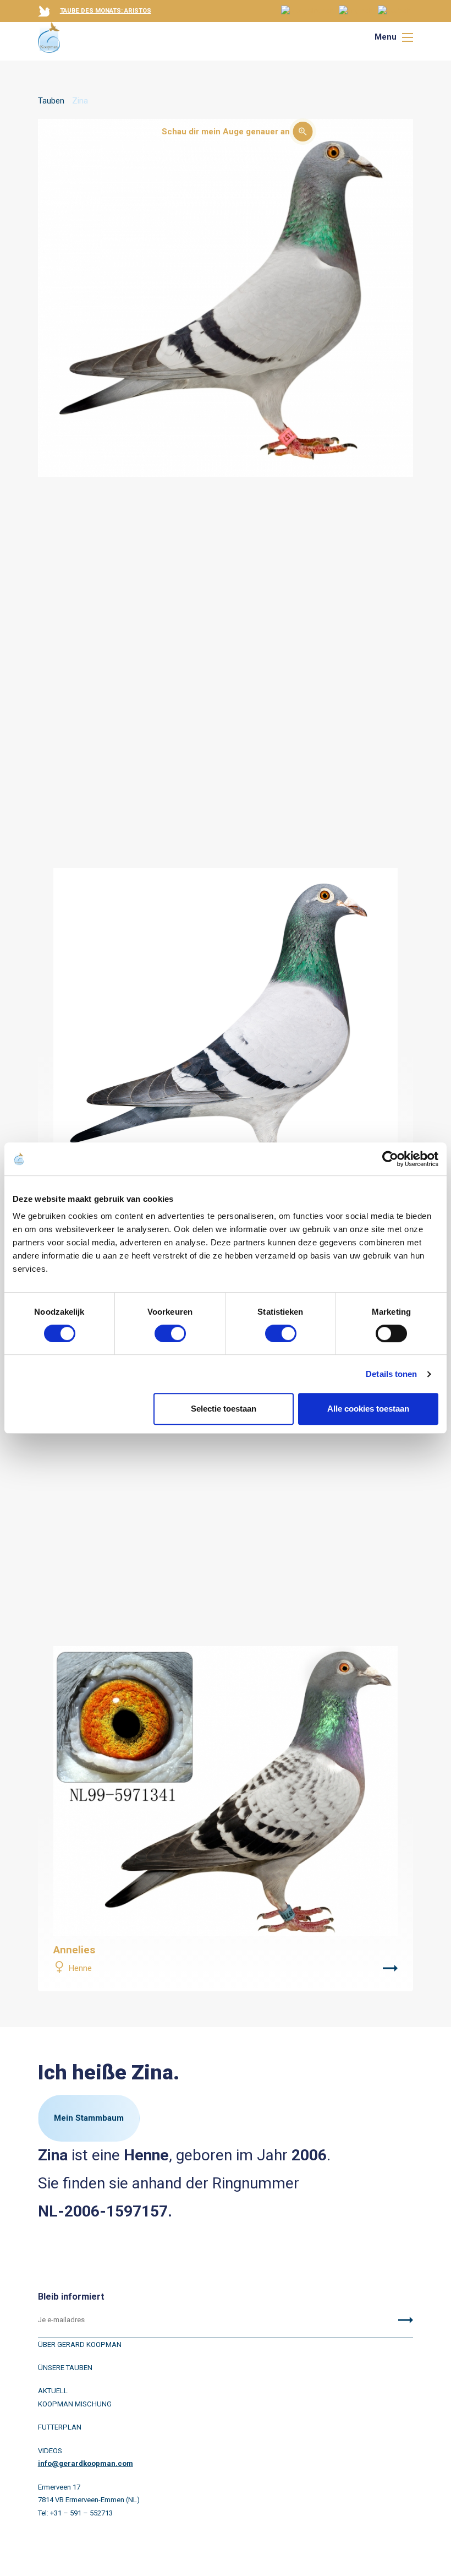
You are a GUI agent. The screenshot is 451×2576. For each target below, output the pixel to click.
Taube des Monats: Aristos (106, 11)
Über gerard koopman (80, 2344)
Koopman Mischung (75, 2404)
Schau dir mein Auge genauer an (226, 132)
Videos (50, 2451)
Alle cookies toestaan (368, 1409)
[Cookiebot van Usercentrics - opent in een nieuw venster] (390, 1159)
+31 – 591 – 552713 (81, 2513)
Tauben (51, 101)
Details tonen (391, 1374)
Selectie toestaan (224, 1409)
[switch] (170, 1333)
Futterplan (60, 2427)
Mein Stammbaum (89, 2118)
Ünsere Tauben (65, 2368)
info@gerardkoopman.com (86, 2463)
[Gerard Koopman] (49, 37)
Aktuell (53, 2391)
